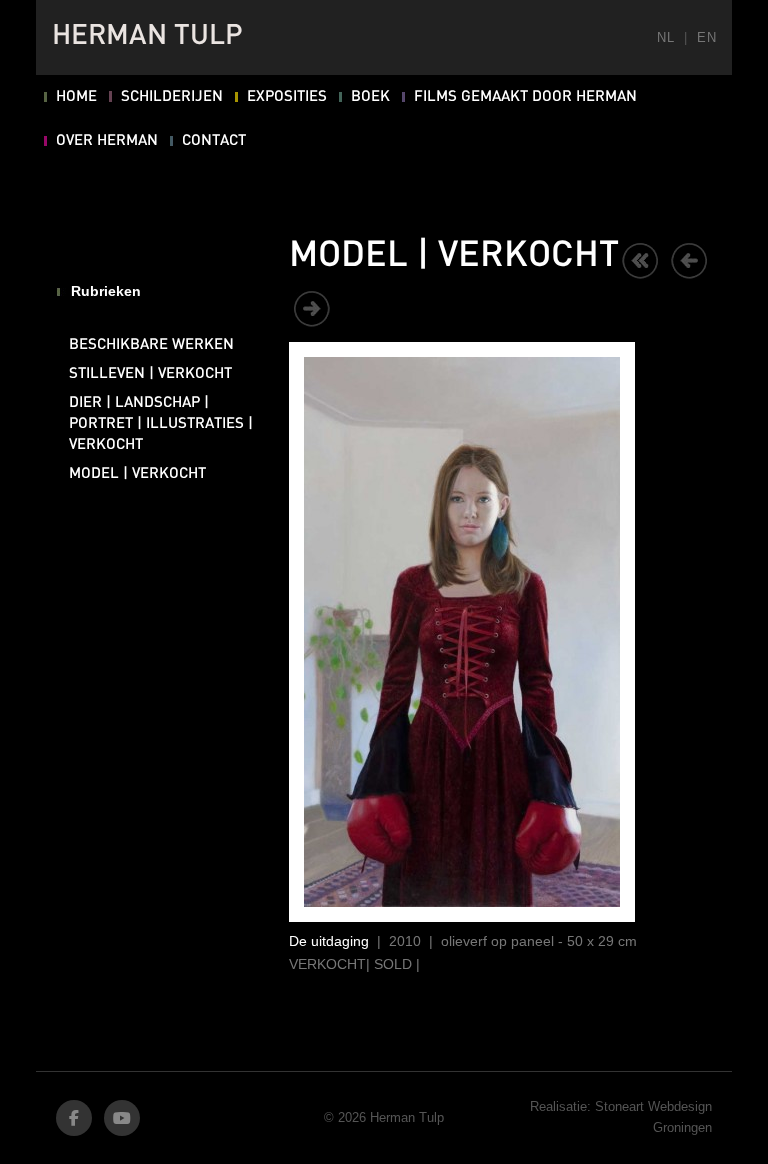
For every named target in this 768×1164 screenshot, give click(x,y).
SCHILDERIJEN (172, 97)
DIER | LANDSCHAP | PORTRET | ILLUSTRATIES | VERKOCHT (161, 424)
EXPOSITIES (287, 97)
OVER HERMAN (107, 141)
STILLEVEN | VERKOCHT (150, 374)
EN (706, 37)
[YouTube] (122, 1118)
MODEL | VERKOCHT (137, 474)
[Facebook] (74, 1118)
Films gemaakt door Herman (525, 97)
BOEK (370, 97)
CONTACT (214, 141)
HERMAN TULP (147, 37)
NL (665, 37)
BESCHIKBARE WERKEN (151, 345)
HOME (76, 97)
